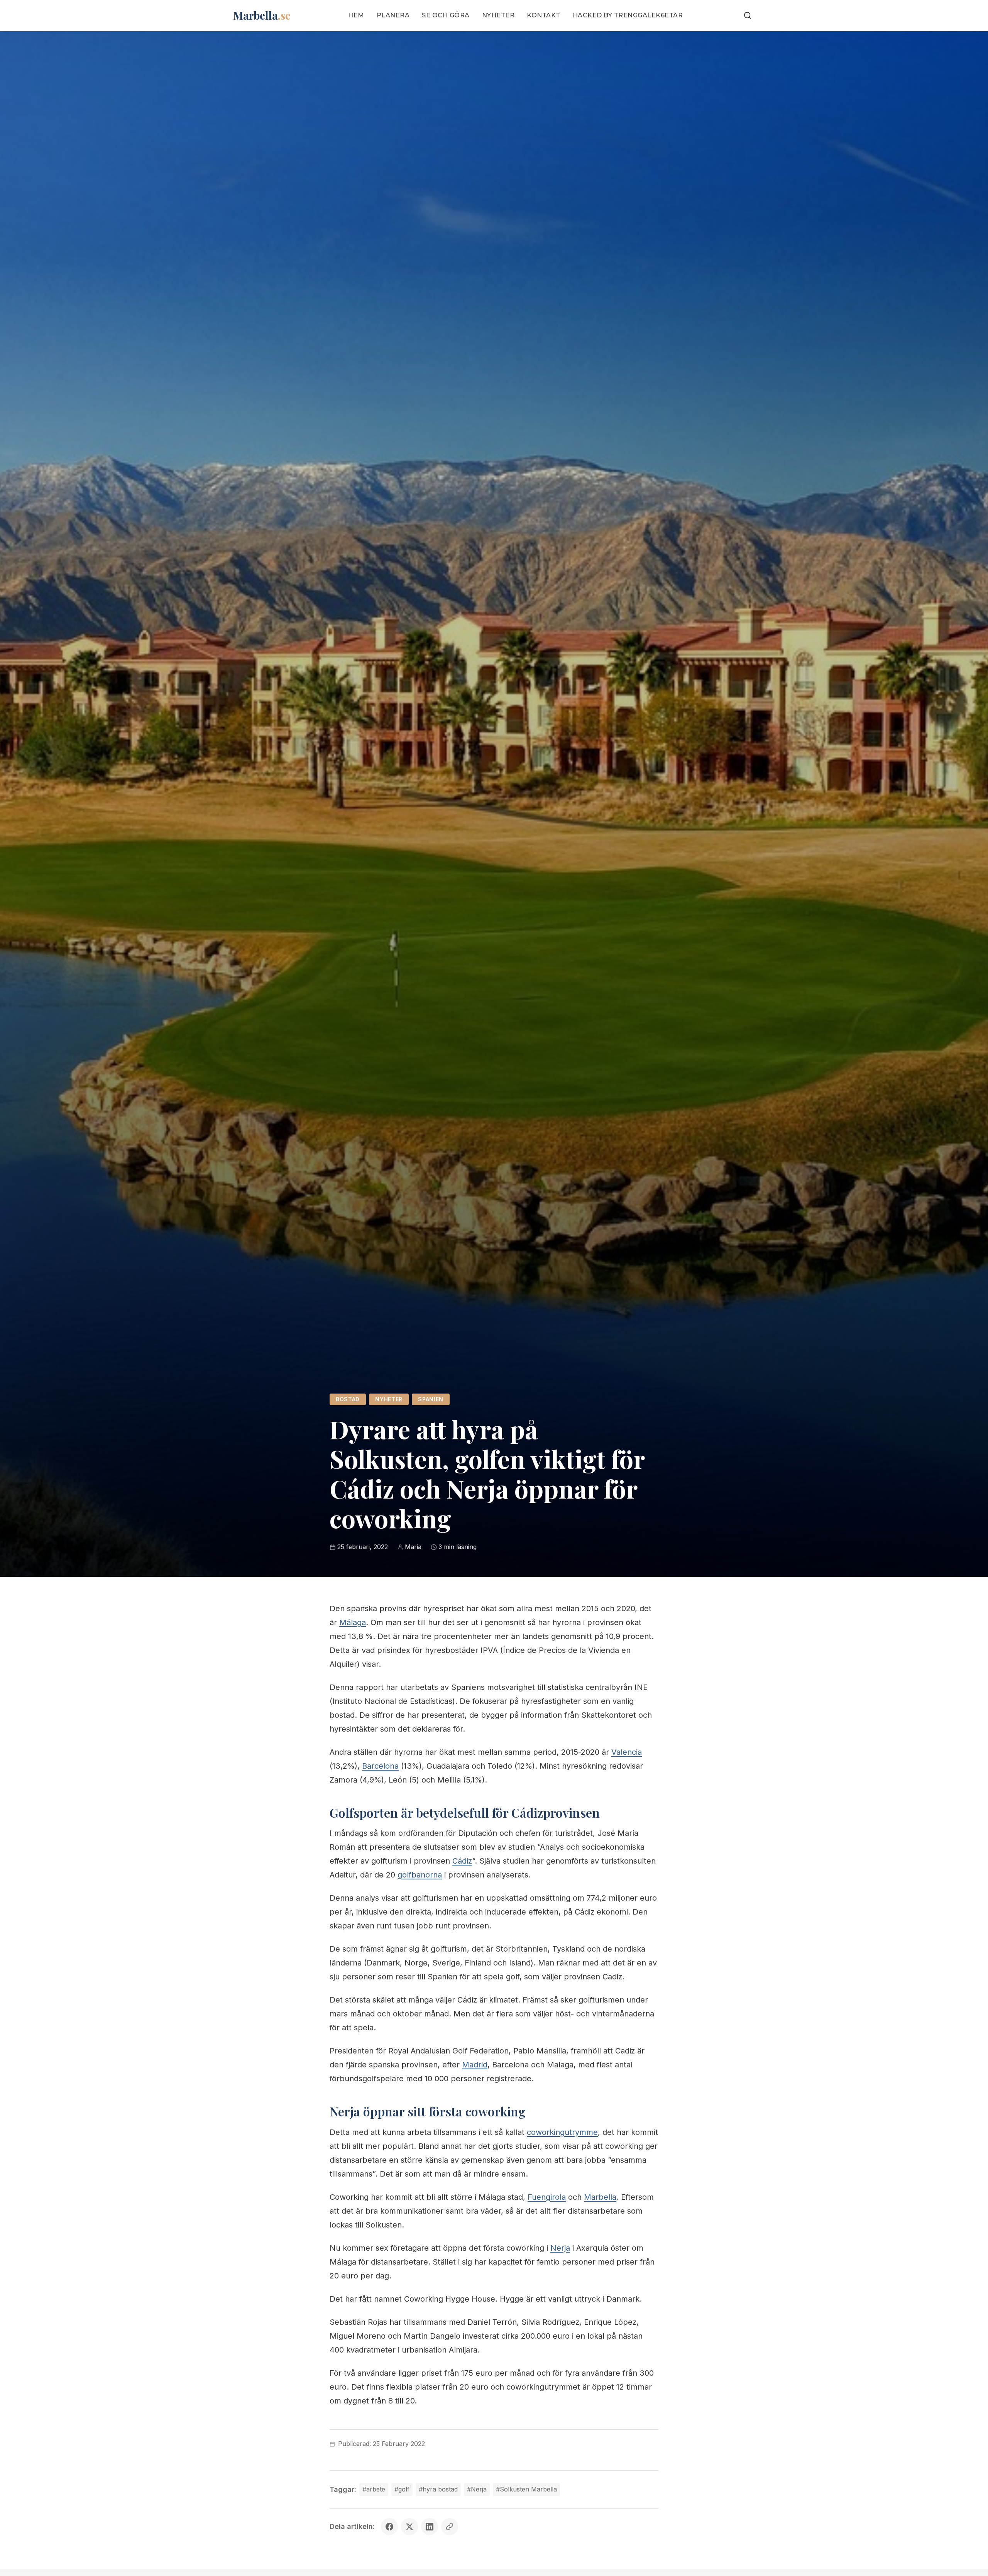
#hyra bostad (438, 2489)
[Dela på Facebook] (389, 2527)
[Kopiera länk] (450, 2527)
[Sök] (748, 15)
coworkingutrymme (562, 2132)
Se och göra (446, 15)
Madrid (475, 2065)
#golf (402, 2489)
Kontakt (544, 15)
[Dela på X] (409, 2527)
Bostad (348, 1399)
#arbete (374, 2489)
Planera (393, 15)
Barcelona (380, 1766)
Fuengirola (547, 2197)
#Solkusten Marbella (526, 2489)
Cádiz (462, 1861)
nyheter (389, 1399)
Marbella (600, 2197)
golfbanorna (420, 1875)
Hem (356, 15)
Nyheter (498, 15)
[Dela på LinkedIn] (430, 2527)
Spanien (431, 1399)
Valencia (627, 1752)
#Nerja (477, 2489)
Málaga (353, 1622)
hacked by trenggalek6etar (628, 15)
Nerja (560, 2248)
